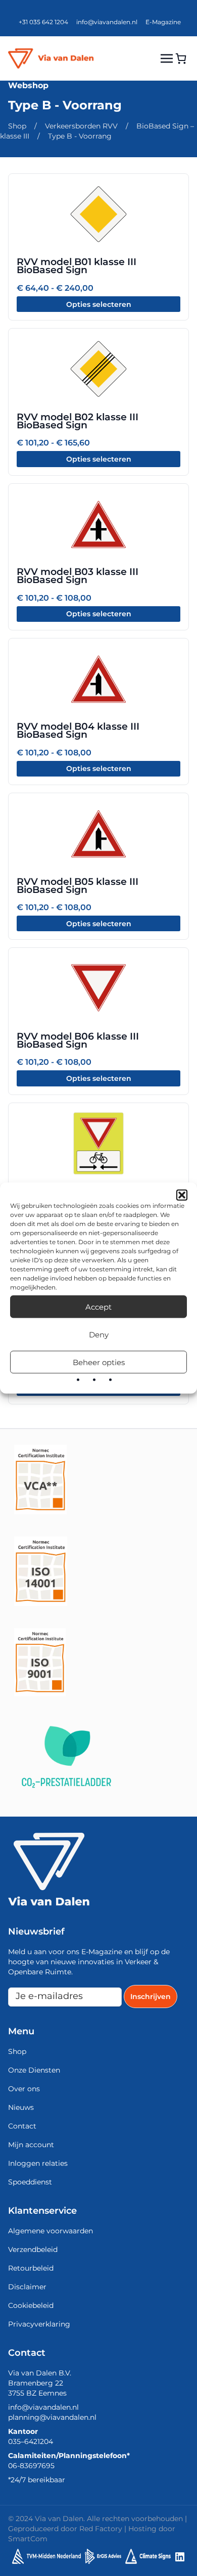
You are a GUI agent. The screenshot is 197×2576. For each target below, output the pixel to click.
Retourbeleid (31, 2268)
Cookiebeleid (31, 2305)
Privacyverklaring (39, 2324)
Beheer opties (99, 1362)
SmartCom (28, 2539)
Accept (98, 1306)
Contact (22, 2126)
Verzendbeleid (33, 2249)
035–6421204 (31, 2441)
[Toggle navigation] (167, 58)
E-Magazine (163, 22)
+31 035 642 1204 (43, 22)
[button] (182, 1195)
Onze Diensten (34, 2070)
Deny (99, 1334)
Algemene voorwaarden (51, 2231)
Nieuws (21, 2107)
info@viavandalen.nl (107, 22)
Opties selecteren (99, 304)
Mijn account (31, 2145)
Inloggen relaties (38, 2163)
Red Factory (101, 2529)
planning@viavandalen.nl (52, 2417)
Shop (17, 126)
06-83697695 (31, 2466)
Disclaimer (27, 2287)
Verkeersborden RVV (81, 126)
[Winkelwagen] (181, 58)
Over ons (24, 2089)
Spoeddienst (30, 2182)
